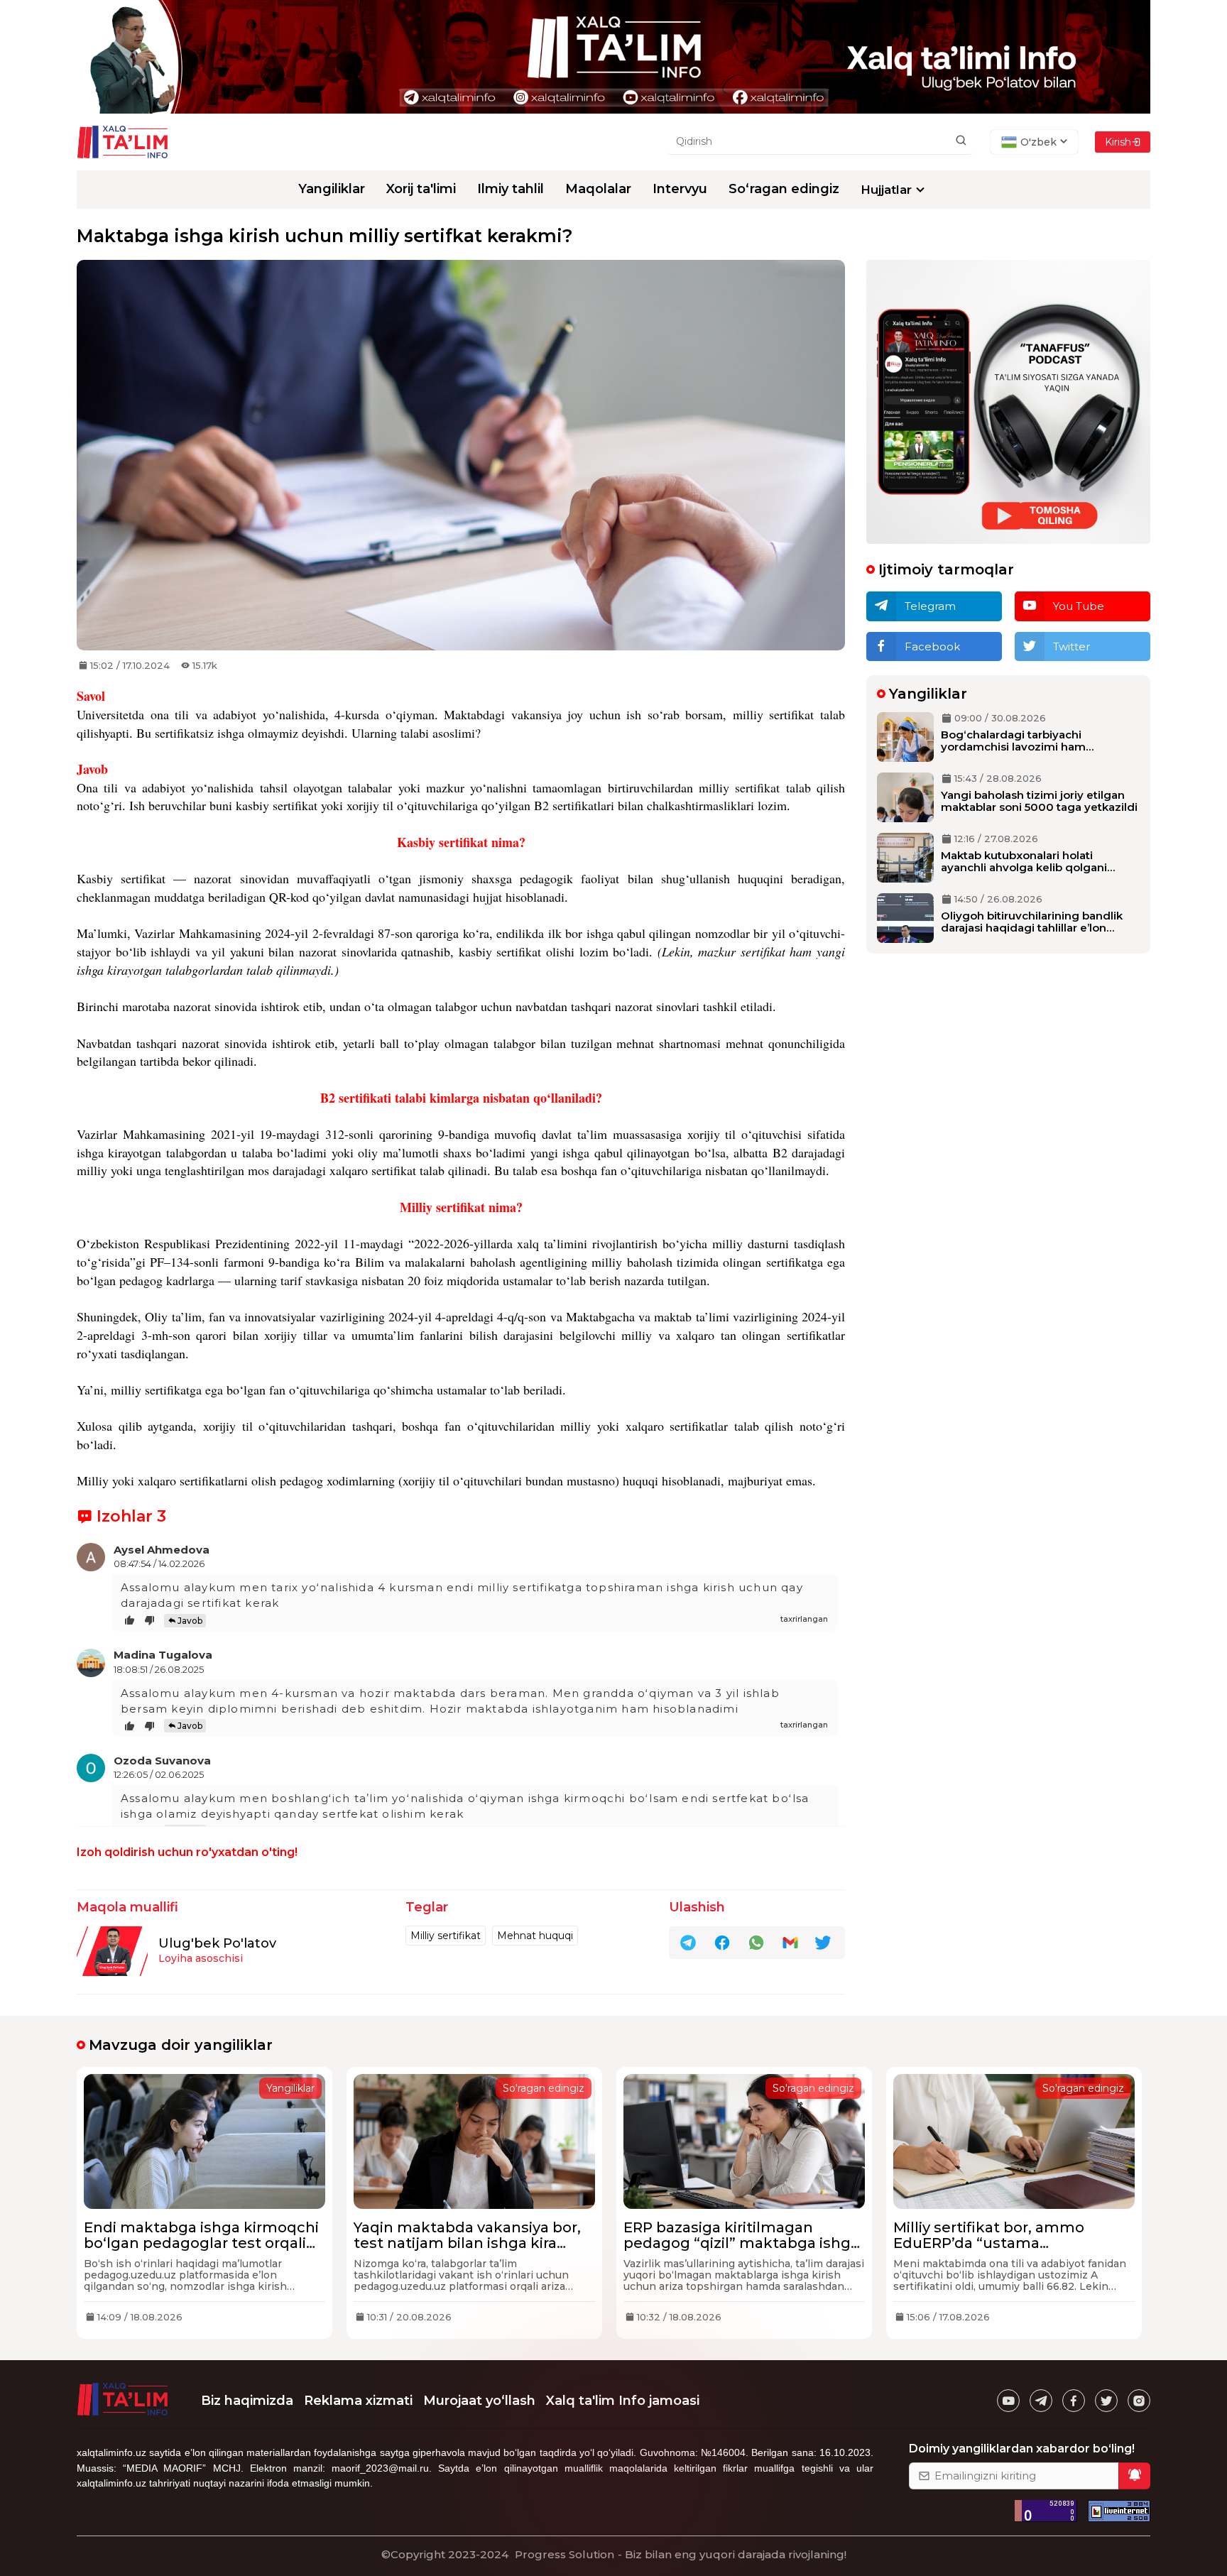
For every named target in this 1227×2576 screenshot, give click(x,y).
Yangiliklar (332, 189)
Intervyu (680, 189)
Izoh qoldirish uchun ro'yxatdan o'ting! (187, 1852)
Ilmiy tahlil (511, 189)
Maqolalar (598, 189)
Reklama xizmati (358, 2401)
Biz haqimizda (247, 2401)
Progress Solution (565, 2554)
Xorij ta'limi (421, 189)
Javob (190, 1621)
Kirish (1118, 142)
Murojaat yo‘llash (479, 2401)
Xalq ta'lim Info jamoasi (623, 2401)
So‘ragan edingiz (784, 189)
